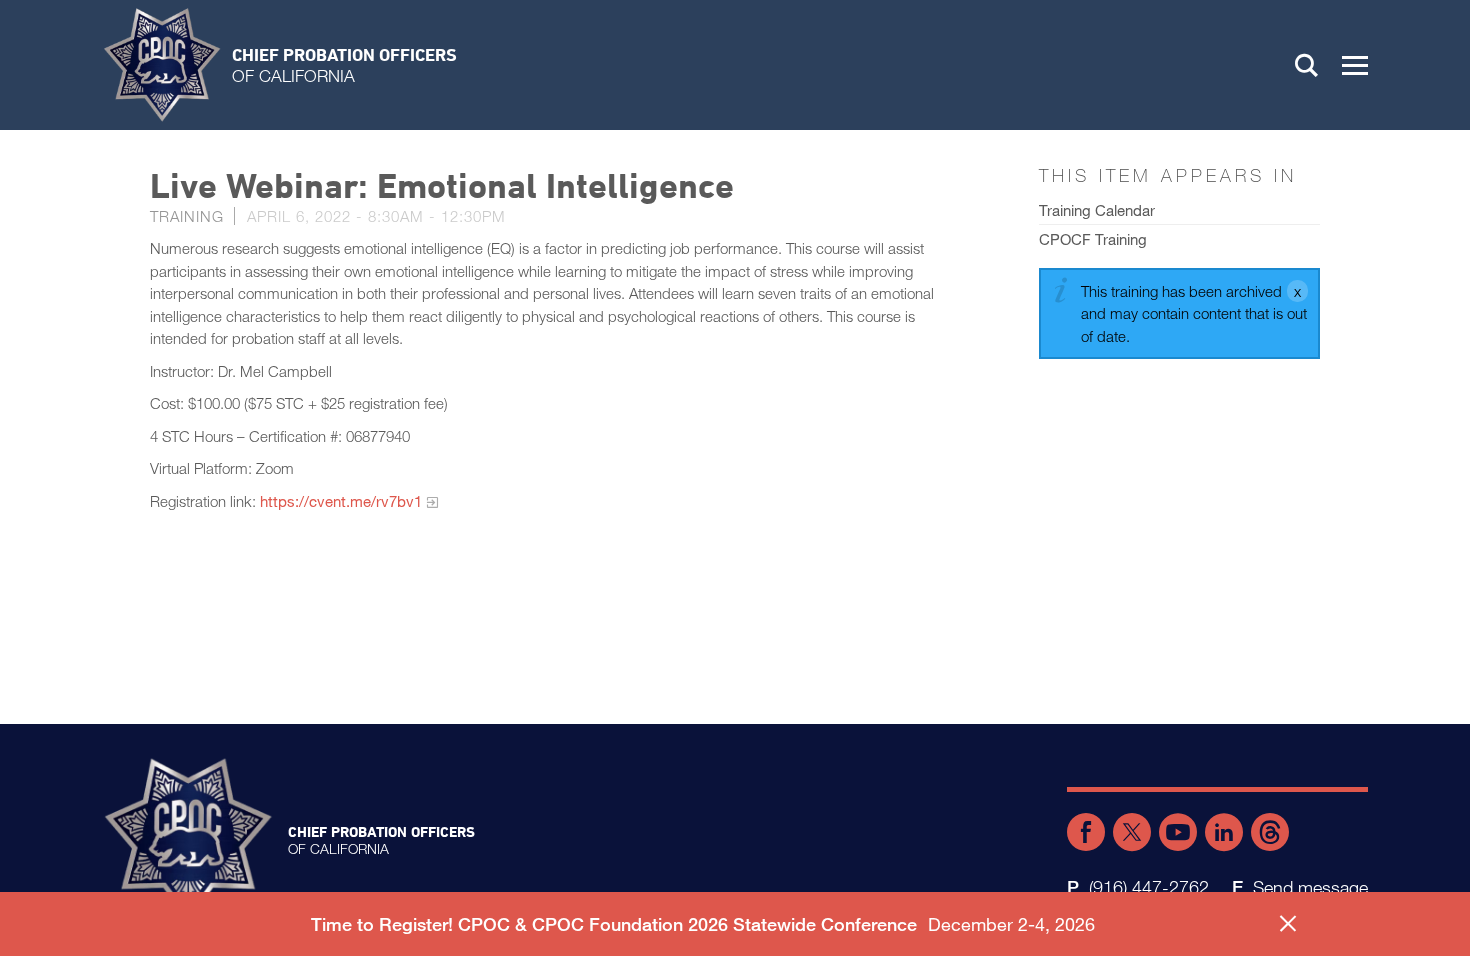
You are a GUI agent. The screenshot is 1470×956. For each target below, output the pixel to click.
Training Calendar (1097, 210)
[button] (1355, 65)
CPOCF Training (1093, 239)
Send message (1310, 887)
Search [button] (1307, 65)
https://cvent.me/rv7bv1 (341, 501)
